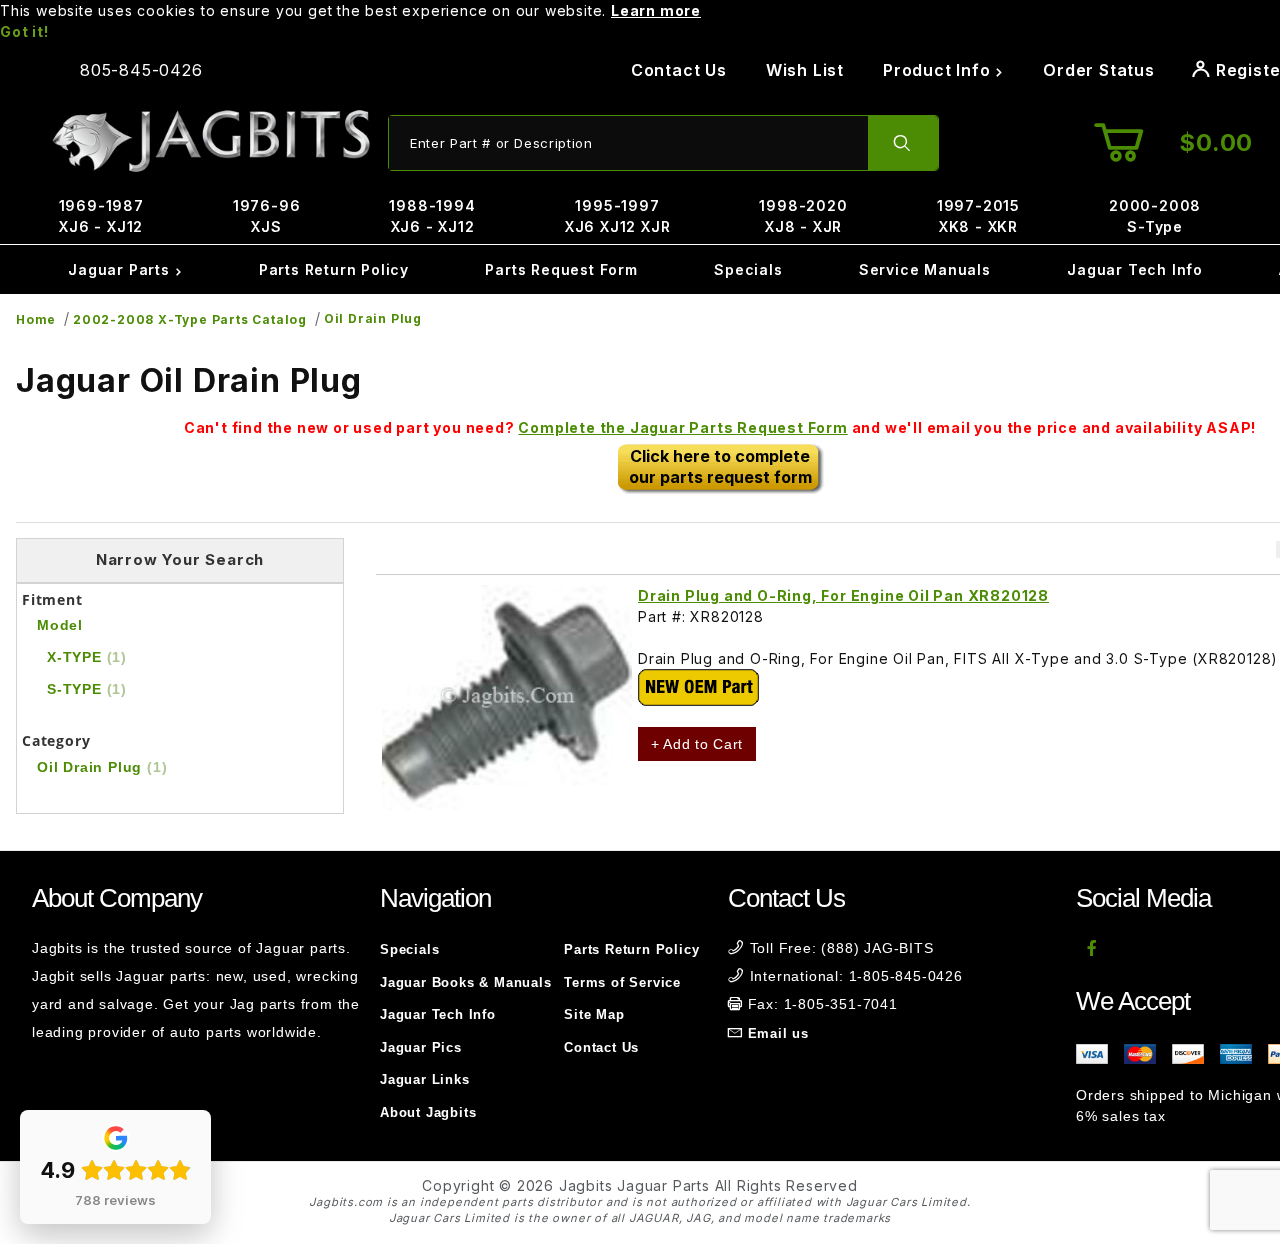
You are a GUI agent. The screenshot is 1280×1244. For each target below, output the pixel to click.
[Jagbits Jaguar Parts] (210, 141)
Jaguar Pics (421, 1047)
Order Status (1099, 70)
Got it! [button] (24, 31)
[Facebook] (1092, 948)
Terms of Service (622, 982)
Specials (748, 269)
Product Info (939, 70)
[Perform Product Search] (903, 143)
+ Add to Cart (697, 744)
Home (36, 319)
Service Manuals (925, 269)
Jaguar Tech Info (1135, 269)
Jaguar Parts (121, 269)
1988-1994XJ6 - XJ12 (432, 216)
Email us (778, 1033)
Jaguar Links (425, 1079)
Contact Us (679, 70)
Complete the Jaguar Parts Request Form (682, 427)
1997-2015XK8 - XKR (978, 216)
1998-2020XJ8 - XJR (803, 216)
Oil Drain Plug (373, 318)
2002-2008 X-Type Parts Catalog (190, 319)
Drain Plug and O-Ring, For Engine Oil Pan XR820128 (843, 595)
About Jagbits (428, 1112)
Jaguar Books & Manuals (466, 982)
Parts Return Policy (334, 269)
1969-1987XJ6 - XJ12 (101, 216)
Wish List (805, 70)
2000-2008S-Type (1155, 216)
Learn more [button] (656, 10)
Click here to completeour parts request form (720, 466)
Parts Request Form (561, 269)
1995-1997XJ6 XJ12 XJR (618, 216)
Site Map (594, 1014)
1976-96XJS (267, 216)
